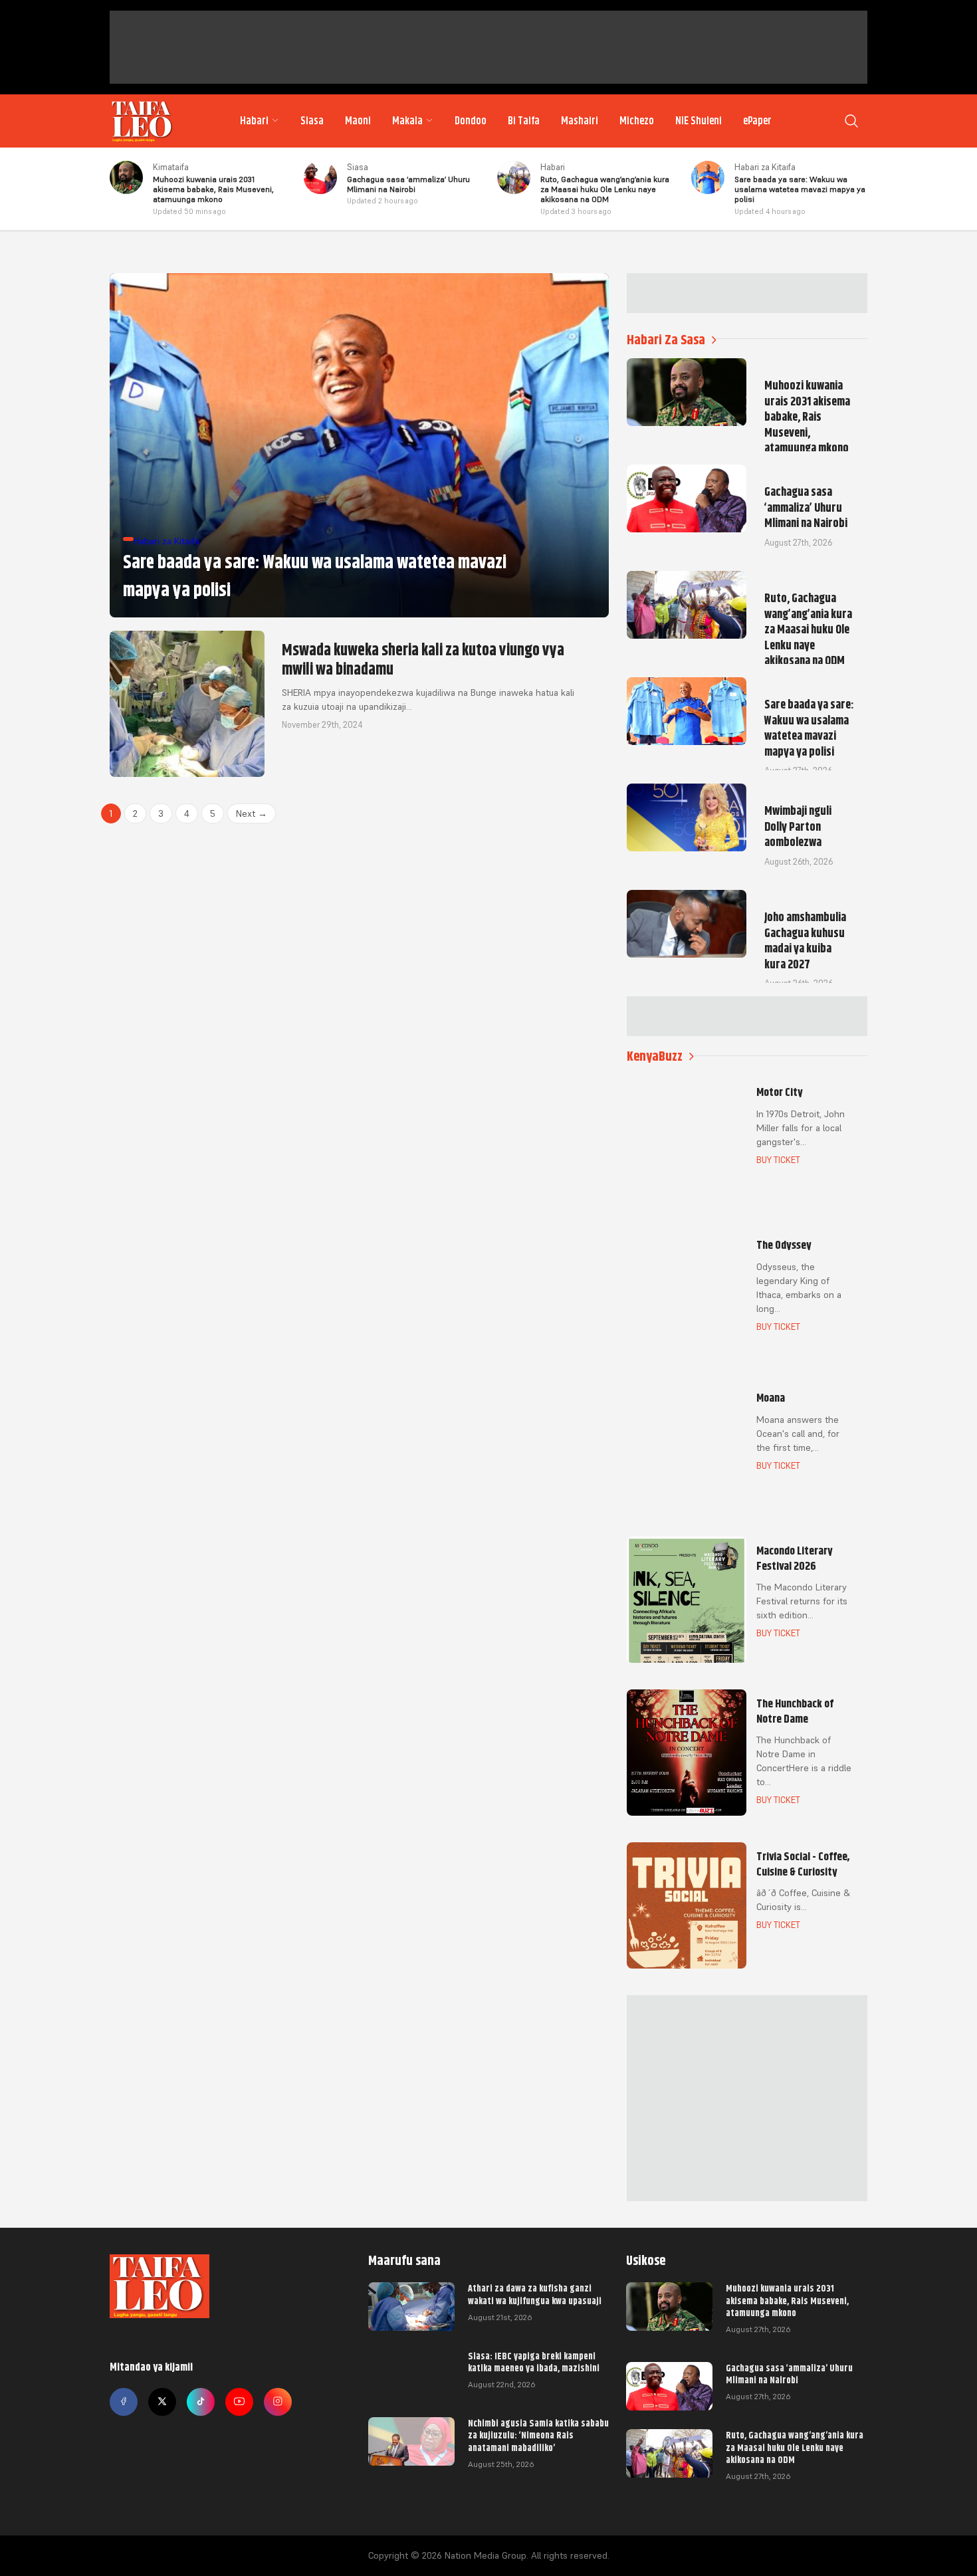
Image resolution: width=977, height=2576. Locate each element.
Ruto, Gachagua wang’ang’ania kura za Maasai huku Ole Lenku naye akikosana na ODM (795, 2447)
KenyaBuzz (655, 1056)
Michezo (637, 121)
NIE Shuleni (699, 121)
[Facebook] (124, 2402)
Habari (254, 121)
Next (252, 813)
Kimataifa (171, 167)
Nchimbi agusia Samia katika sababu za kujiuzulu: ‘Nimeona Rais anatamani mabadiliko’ (538, 2435)
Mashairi (580, 121)
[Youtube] (239, 2402)
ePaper (757, 121)
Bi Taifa (524, 121)
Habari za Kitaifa (765, 167)
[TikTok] (201, 2402)
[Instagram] (278, 2402)
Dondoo (471, 121)
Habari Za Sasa (666, 340)
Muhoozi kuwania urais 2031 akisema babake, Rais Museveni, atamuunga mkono (787, 2300)
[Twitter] (162, 2402)
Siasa (312, 121)
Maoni (358, 121)
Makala (407, 121)
